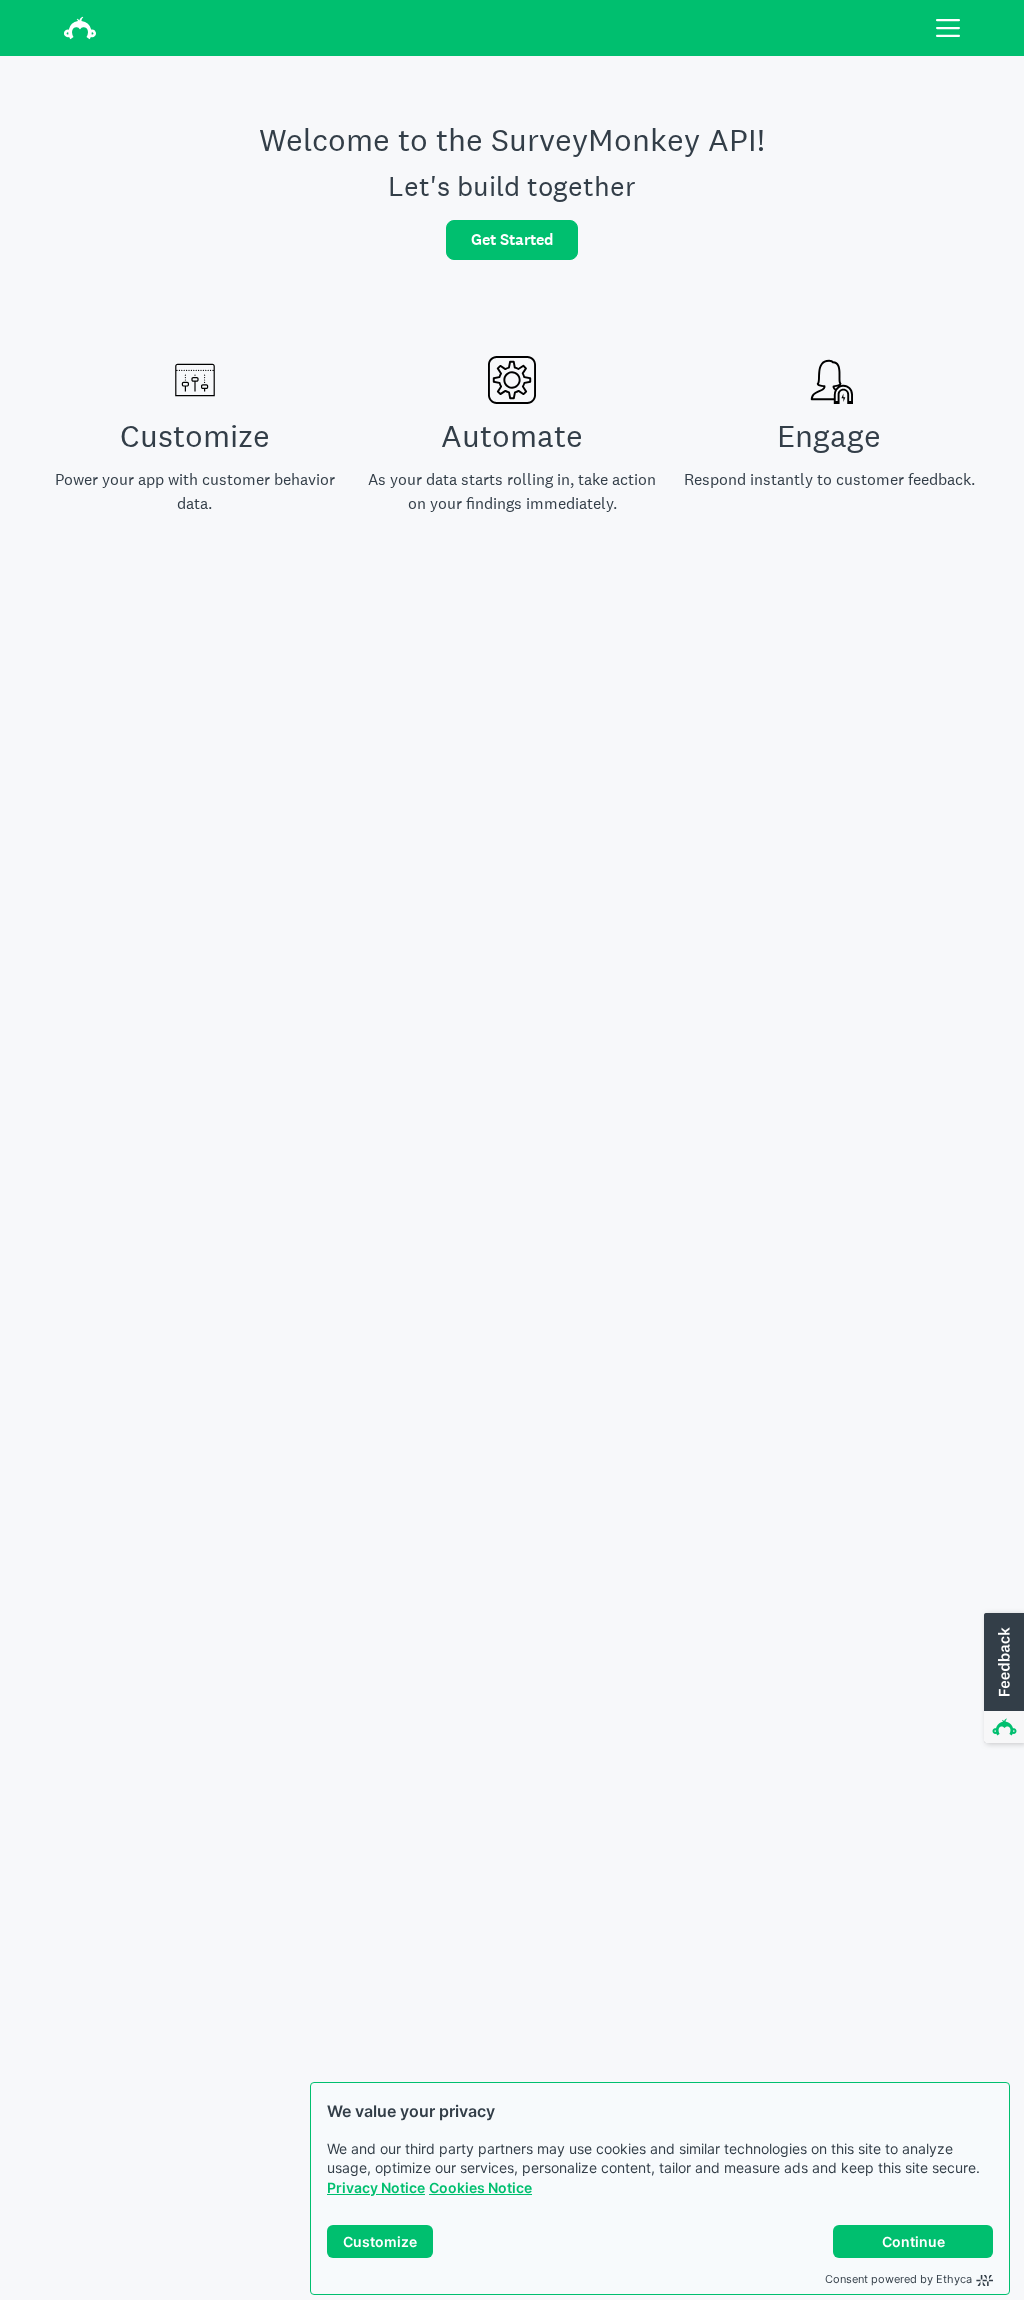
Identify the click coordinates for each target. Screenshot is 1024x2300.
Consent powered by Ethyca (898, 2279)
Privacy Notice (376, 2187)
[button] (1002, 1679)
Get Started (512, 239)
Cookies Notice (480, 2187)
